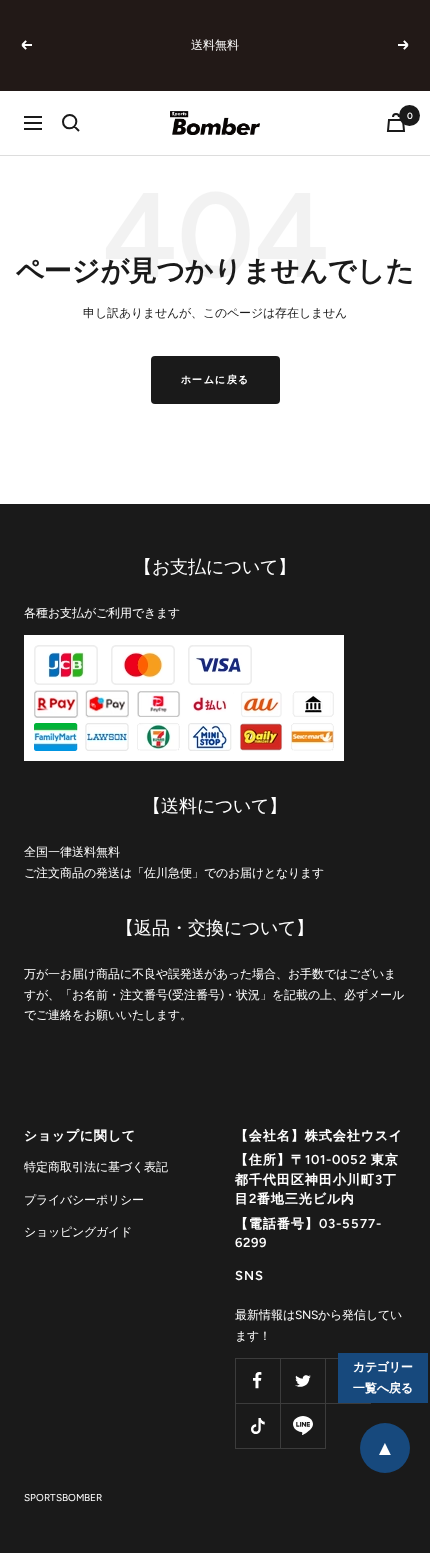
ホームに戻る (215, 379)
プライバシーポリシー (84, 1200)
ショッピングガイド (78, 1232)
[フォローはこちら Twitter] (302, 1380)
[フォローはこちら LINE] (302, 1425)
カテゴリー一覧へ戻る (383, 1377)
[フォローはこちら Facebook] (257, 1380)
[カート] (396, 122)
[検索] (71, 123)
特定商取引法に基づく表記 (96, 1167)
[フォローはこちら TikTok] (257, 1425)
